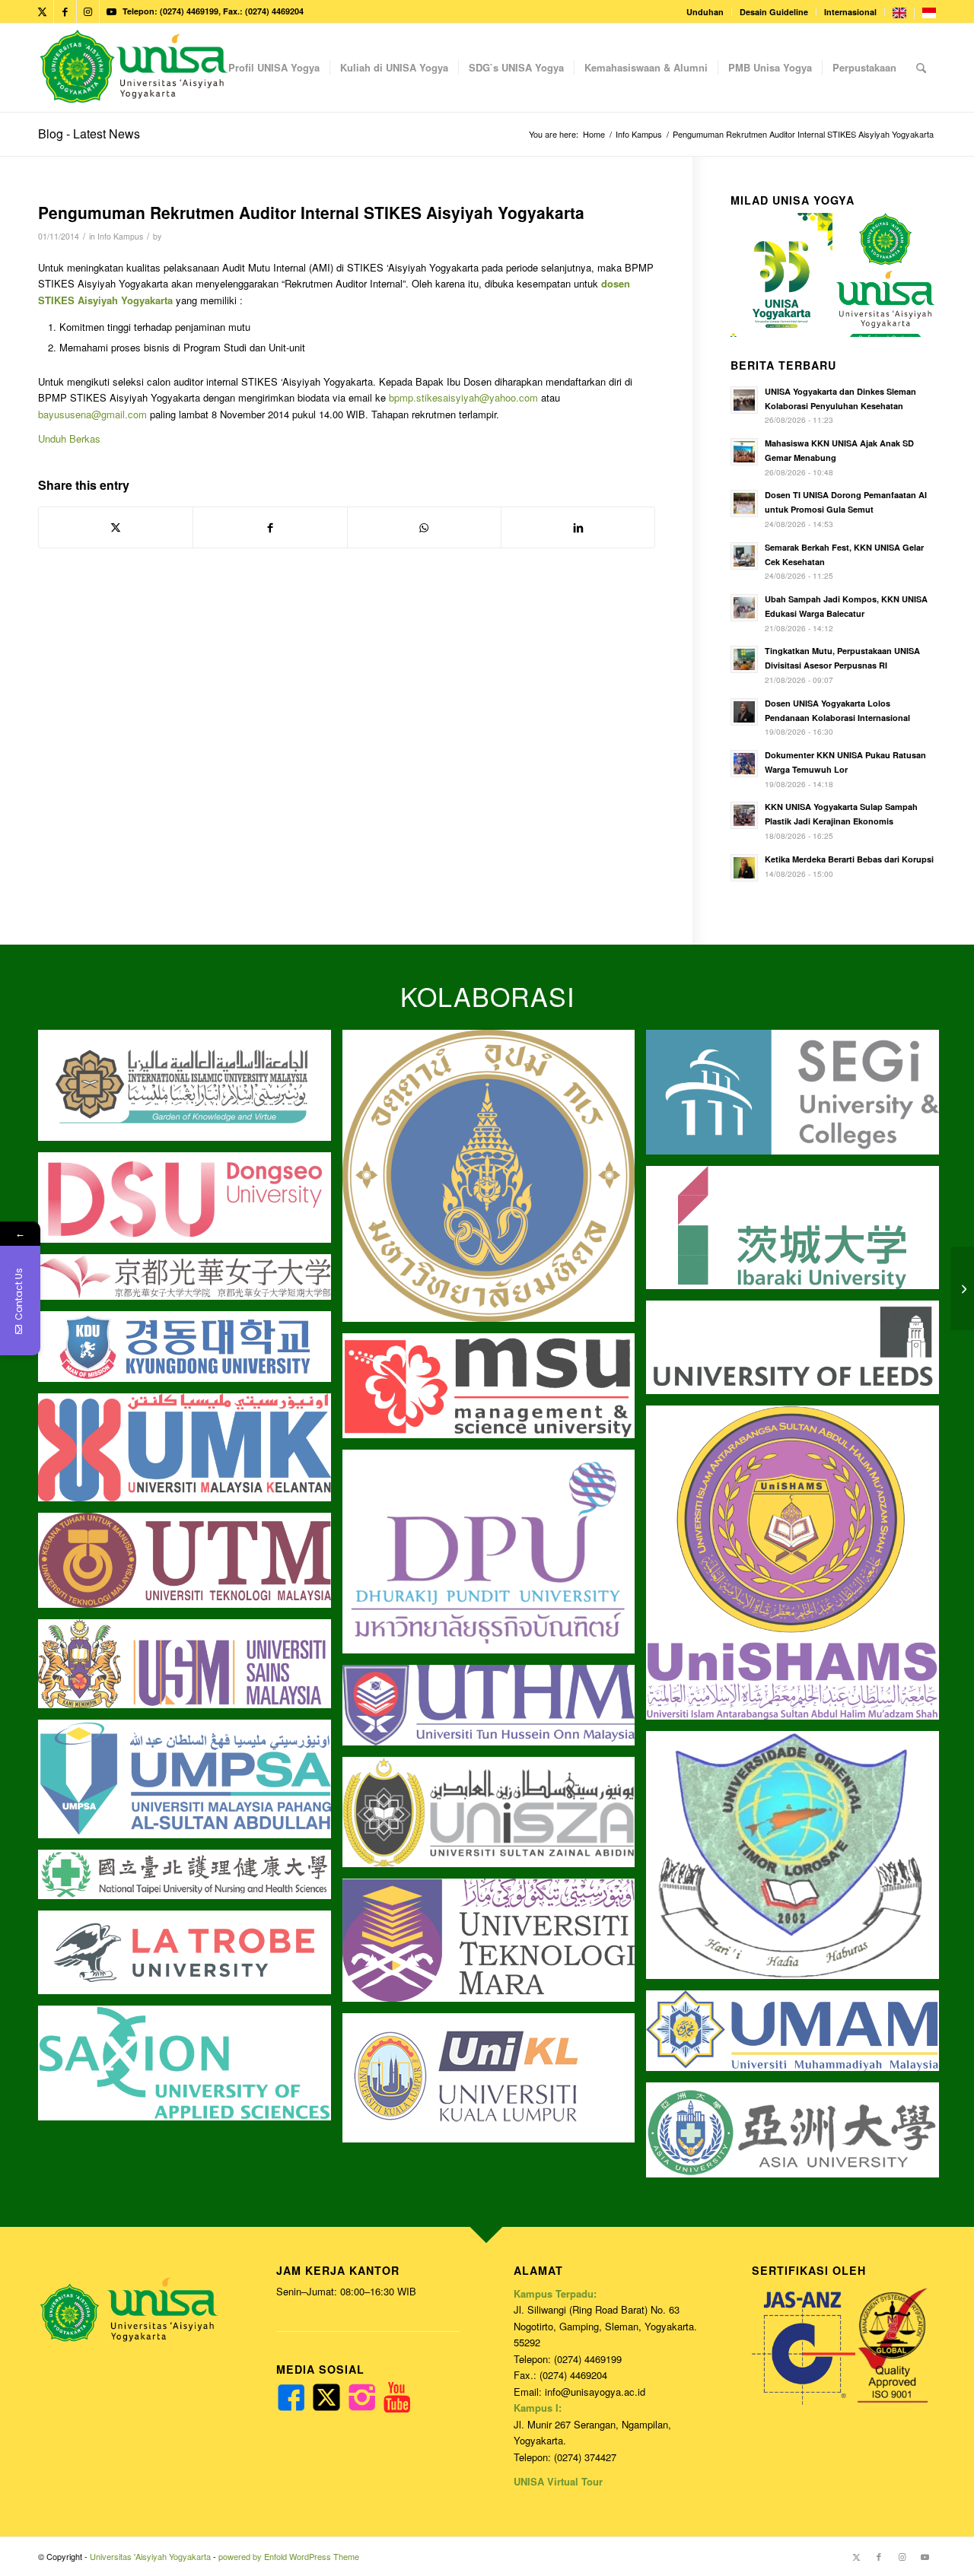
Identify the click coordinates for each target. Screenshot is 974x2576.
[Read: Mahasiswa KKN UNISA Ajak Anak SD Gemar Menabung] (744, 452)
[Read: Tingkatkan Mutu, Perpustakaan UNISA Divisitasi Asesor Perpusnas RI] (744, 659)
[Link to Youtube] (111, 11)
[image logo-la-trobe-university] (190, 1958)
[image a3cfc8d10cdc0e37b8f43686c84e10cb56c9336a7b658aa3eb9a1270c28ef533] (495, 1391)
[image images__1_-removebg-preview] (190, 1283)
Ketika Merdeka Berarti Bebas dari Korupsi (849, 859)
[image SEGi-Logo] (798, 1098)
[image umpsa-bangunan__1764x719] (190, 1785)
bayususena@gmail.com (92, 414)
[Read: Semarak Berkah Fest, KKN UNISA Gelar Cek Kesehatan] (744, 556)
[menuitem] (705, 12)
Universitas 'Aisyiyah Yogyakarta (150, 2556)
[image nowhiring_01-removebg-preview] (190, 1352)
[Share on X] (116, 527)
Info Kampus (120, 236)
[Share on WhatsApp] (424, 527)
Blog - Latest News (89, 133)
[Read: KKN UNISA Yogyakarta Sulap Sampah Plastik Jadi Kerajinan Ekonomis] (744, 815)
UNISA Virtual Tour (558, 2481)
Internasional (850, 12)
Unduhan (705, 12)
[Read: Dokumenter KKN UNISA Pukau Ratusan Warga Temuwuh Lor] (744, 764)
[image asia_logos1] (798, 2136)
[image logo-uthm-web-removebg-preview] (495, 1711)
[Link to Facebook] (65, 11)
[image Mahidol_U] (495, 1182)
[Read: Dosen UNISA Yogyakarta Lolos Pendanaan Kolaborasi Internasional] (744, 712)
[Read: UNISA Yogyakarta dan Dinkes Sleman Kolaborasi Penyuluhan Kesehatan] (744, 400)
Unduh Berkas (69, 438)
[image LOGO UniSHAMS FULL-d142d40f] (798, 1568)
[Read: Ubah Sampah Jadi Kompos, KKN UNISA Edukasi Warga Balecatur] (744, 608)
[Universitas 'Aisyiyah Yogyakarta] (134, 68)
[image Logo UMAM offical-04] (798, 2036)
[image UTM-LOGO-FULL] (190, 1566)
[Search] (921, 68)
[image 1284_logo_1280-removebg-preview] (190, 1203)
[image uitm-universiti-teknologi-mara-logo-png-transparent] (495, 1946)
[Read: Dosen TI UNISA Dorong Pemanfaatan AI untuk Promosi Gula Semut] (744, 503)
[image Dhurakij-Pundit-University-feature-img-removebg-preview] (495, 1558)
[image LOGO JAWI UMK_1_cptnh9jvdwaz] (190, 1453)
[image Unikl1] (495, 2084)
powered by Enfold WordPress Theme (289, 2556)
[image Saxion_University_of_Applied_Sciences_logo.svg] (190, 2069)
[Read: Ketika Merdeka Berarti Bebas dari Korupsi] (744, 868)
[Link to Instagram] (88, 11)
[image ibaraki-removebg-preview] (798, 1233)
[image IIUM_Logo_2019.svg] (190, 1091)
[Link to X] (42, 11)
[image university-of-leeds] (798, 1353)
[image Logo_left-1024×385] (495, 1818)
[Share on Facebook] (270, 527)
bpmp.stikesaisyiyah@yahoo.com (463, 397)
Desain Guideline (774, 12)
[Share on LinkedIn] (578, 527)
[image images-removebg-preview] (190, 1880)
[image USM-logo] (190, 1669)
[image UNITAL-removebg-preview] (798, 1861)
